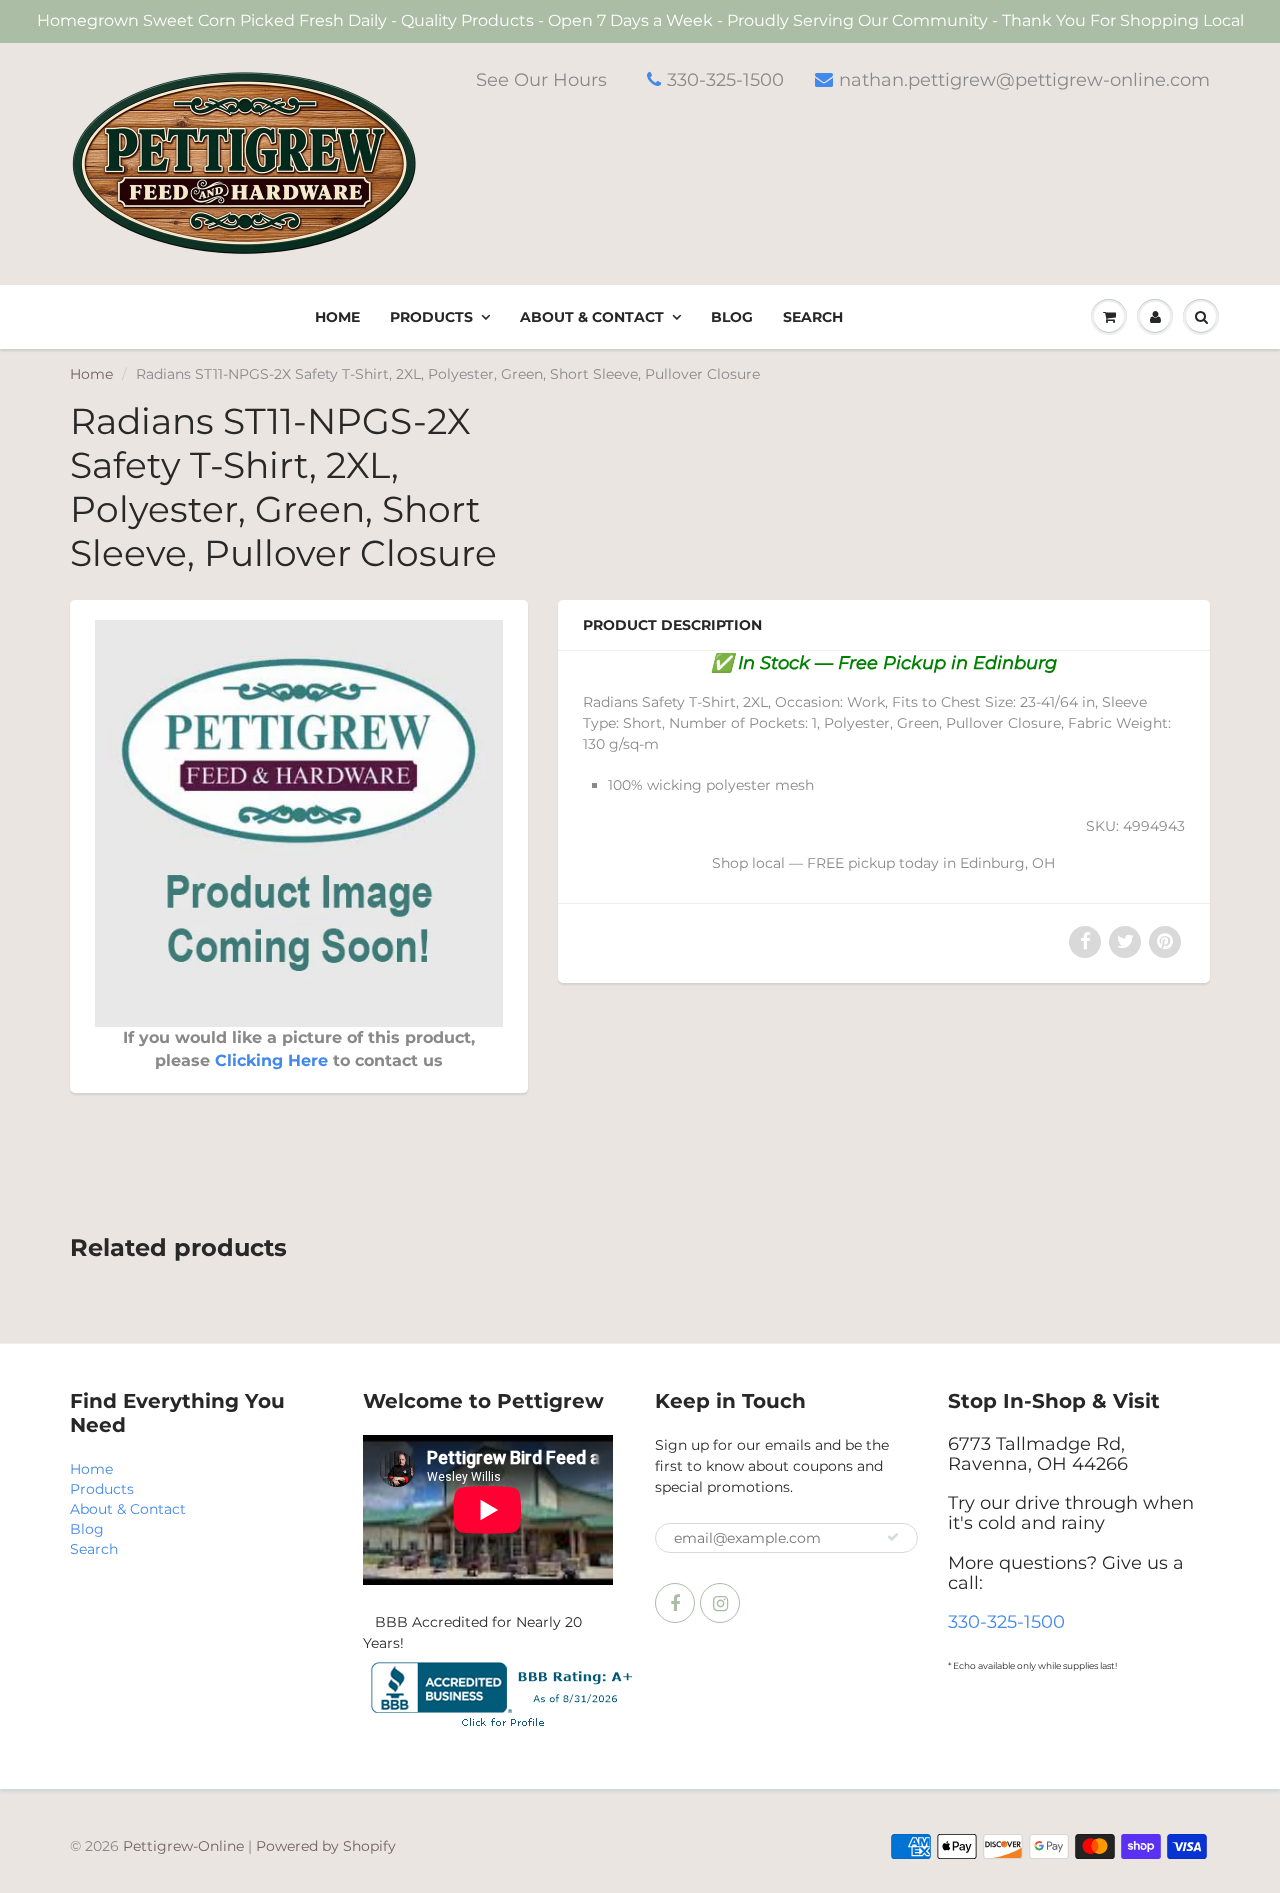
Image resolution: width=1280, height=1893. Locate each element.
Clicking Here (271, 1060)
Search (813, 317)
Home (337, 317)
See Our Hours (541, 80)
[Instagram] (720, 1603)
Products (431, 317)
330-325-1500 (725, 80)
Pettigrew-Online (183, 1846)
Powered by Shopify (326, 1846)
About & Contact (592, 317)
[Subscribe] (893, 1537)
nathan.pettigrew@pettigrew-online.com (1024, 80)
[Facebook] (675, 1603)
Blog (732, 317)
